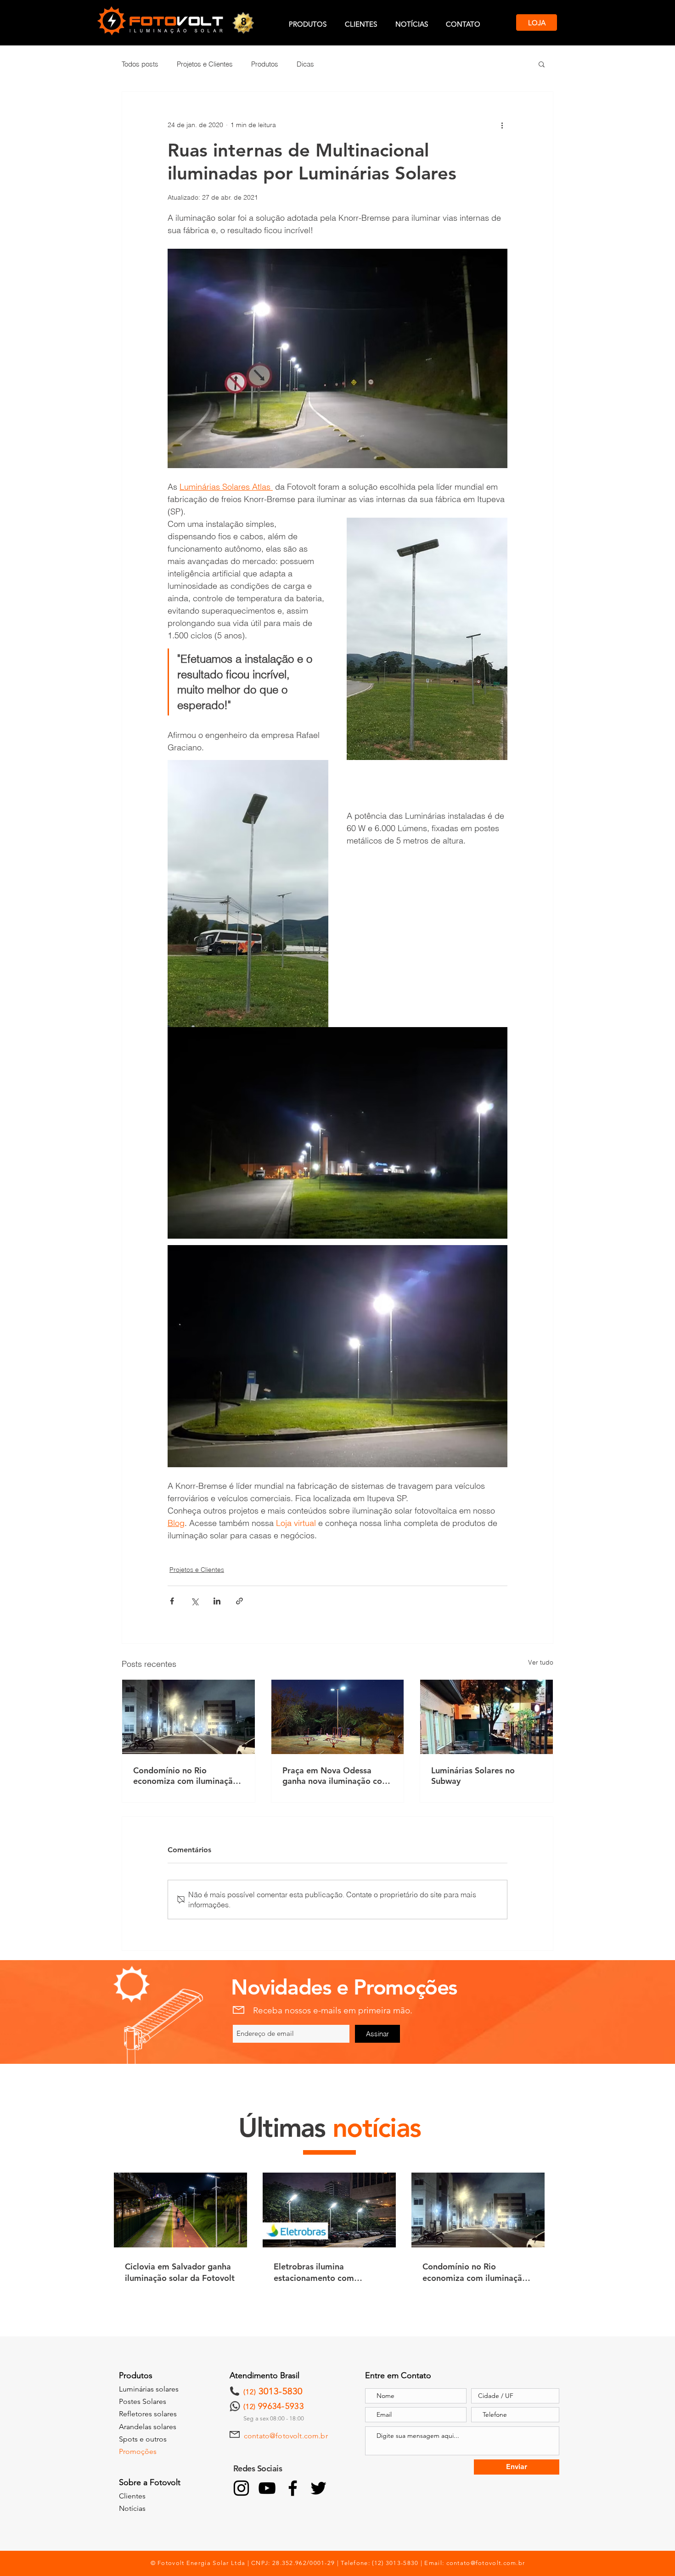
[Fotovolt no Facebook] (293, 2488)
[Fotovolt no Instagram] (241, 2488)
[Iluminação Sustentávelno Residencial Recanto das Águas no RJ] (188, 1717)
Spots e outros (143, 2439)
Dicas (305, 64)
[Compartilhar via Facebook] (172, 1601)
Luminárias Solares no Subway (473, 1776)
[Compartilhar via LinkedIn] (217, 1601)
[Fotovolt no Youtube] (267, 2488)
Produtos (265, 64)
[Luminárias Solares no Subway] (487, 1717)
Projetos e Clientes (205, 64)
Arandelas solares (148, 2427)
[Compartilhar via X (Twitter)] (194, 1601)
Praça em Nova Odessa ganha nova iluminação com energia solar (336, 1776)
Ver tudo (541, 1662)
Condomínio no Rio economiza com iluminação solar (186, 1776)
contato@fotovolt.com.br (286, 2436)
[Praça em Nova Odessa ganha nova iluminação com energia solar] (338, 1717)
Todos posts (140, 64)
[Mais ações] (502, 125)
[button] (542, 64)
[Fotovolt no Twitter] (318, 2488)
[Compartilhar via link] (239, 1601)
